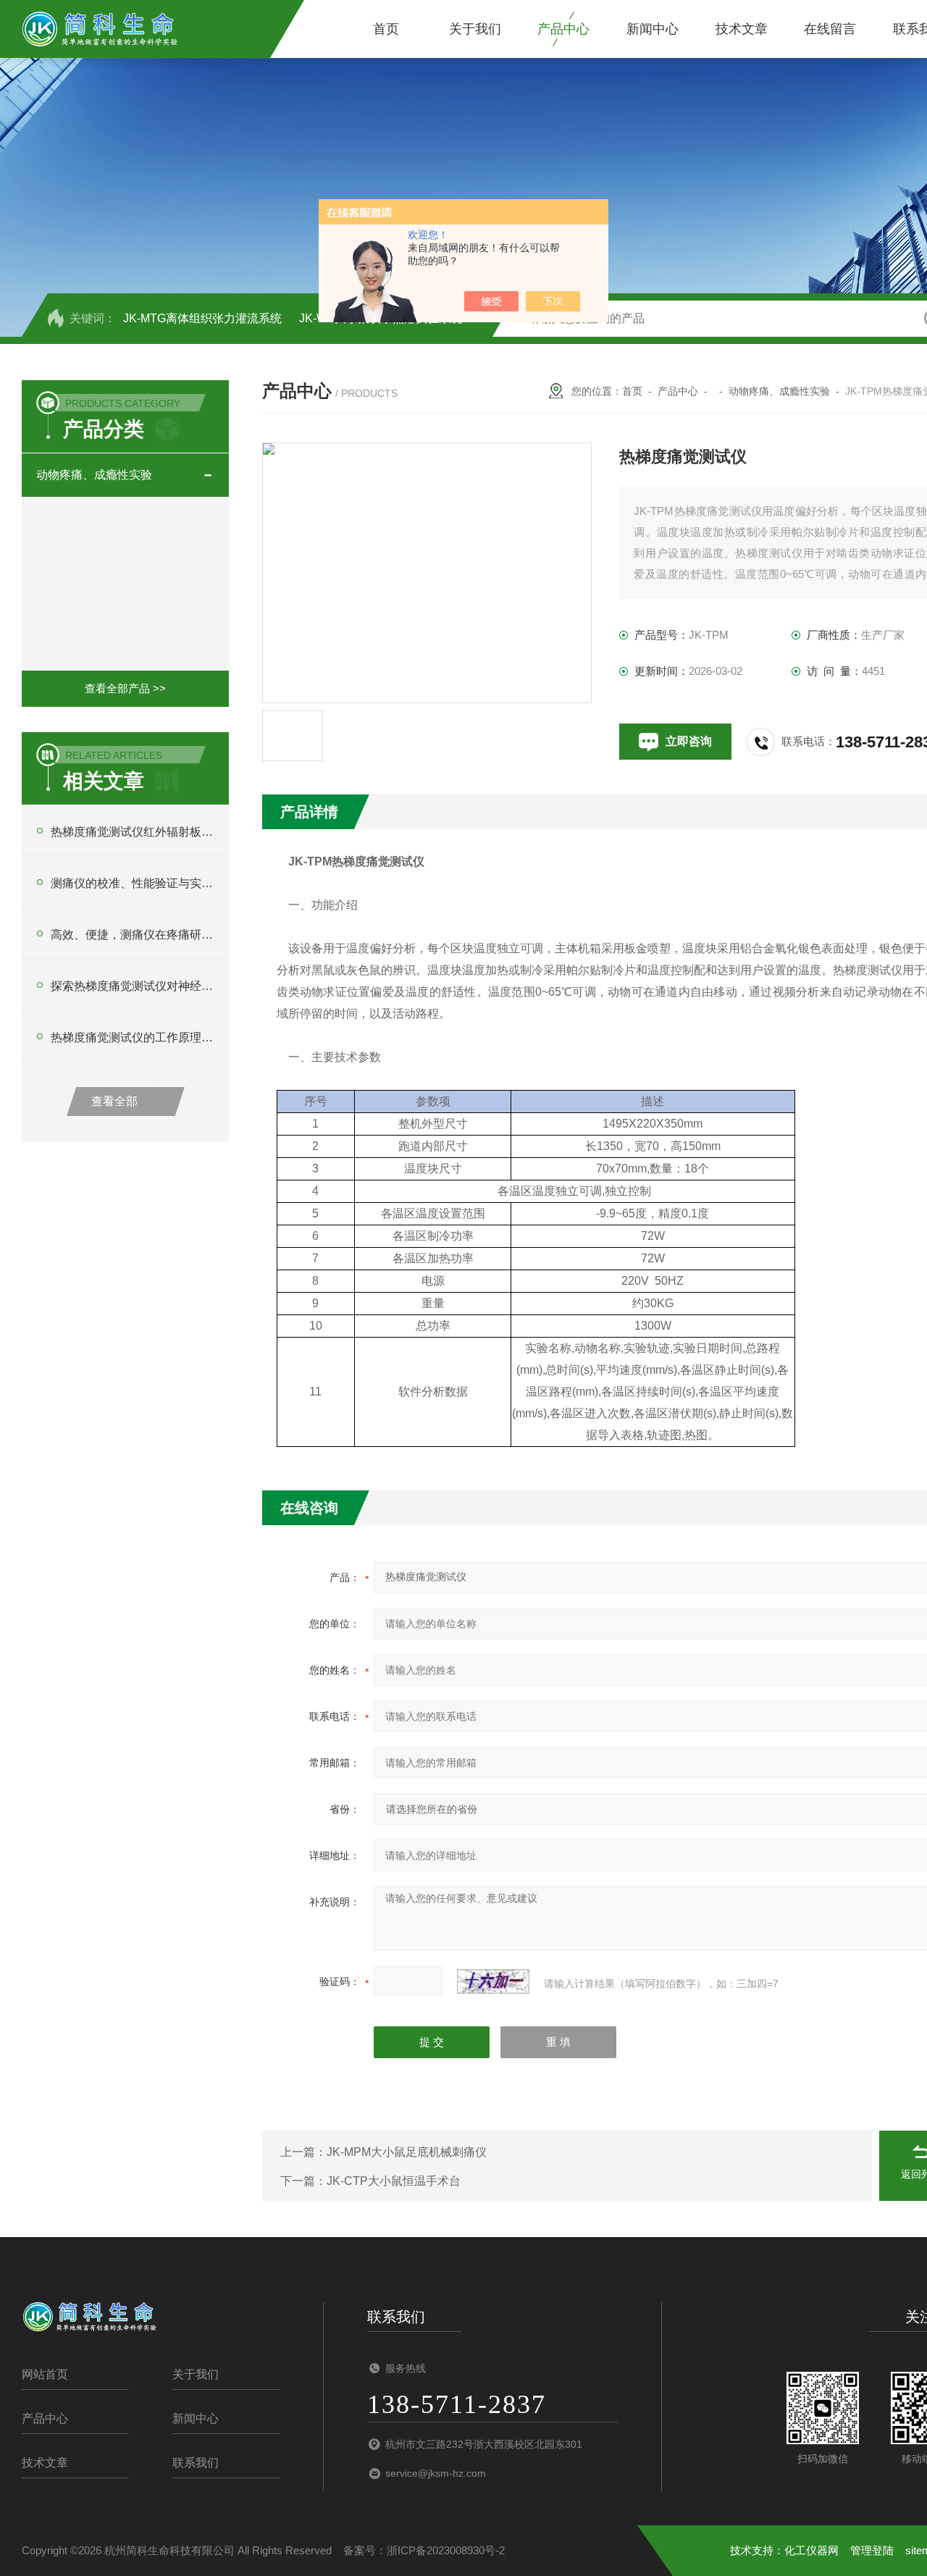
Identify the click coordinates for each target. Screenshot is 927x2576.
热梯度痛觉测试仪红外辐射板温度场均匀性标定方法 (133, 832)
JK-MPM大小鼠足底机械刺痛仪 (407, 2152)
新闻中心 (653, 29)
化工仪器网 (811, 2550)
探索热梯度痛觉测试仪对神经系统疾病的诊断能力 (133, 986)
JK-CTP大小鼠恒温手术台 (394, 2181)
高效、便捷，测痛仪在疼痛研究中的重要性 (133, 935)
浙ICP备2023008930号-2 (446, 2550)
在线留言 (830, 29)
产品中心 (563, 29)
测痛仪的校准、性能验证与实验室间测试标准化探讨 (133, 883)
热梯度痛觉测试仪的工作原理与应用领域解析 (133, 1037)
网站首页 (45, 2374)
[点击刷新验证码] (493, 1981)
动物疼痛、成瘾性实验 (94, 475)
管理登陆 (872, 2550)
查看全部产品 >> (125, 688)
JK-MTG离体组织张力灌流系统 (202, 318)
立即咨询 (689, 741)
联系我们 (196, 2463)
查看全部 (114, 1101)
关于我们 (475, 29)
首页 (386, 29)
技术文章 (742, 29)
